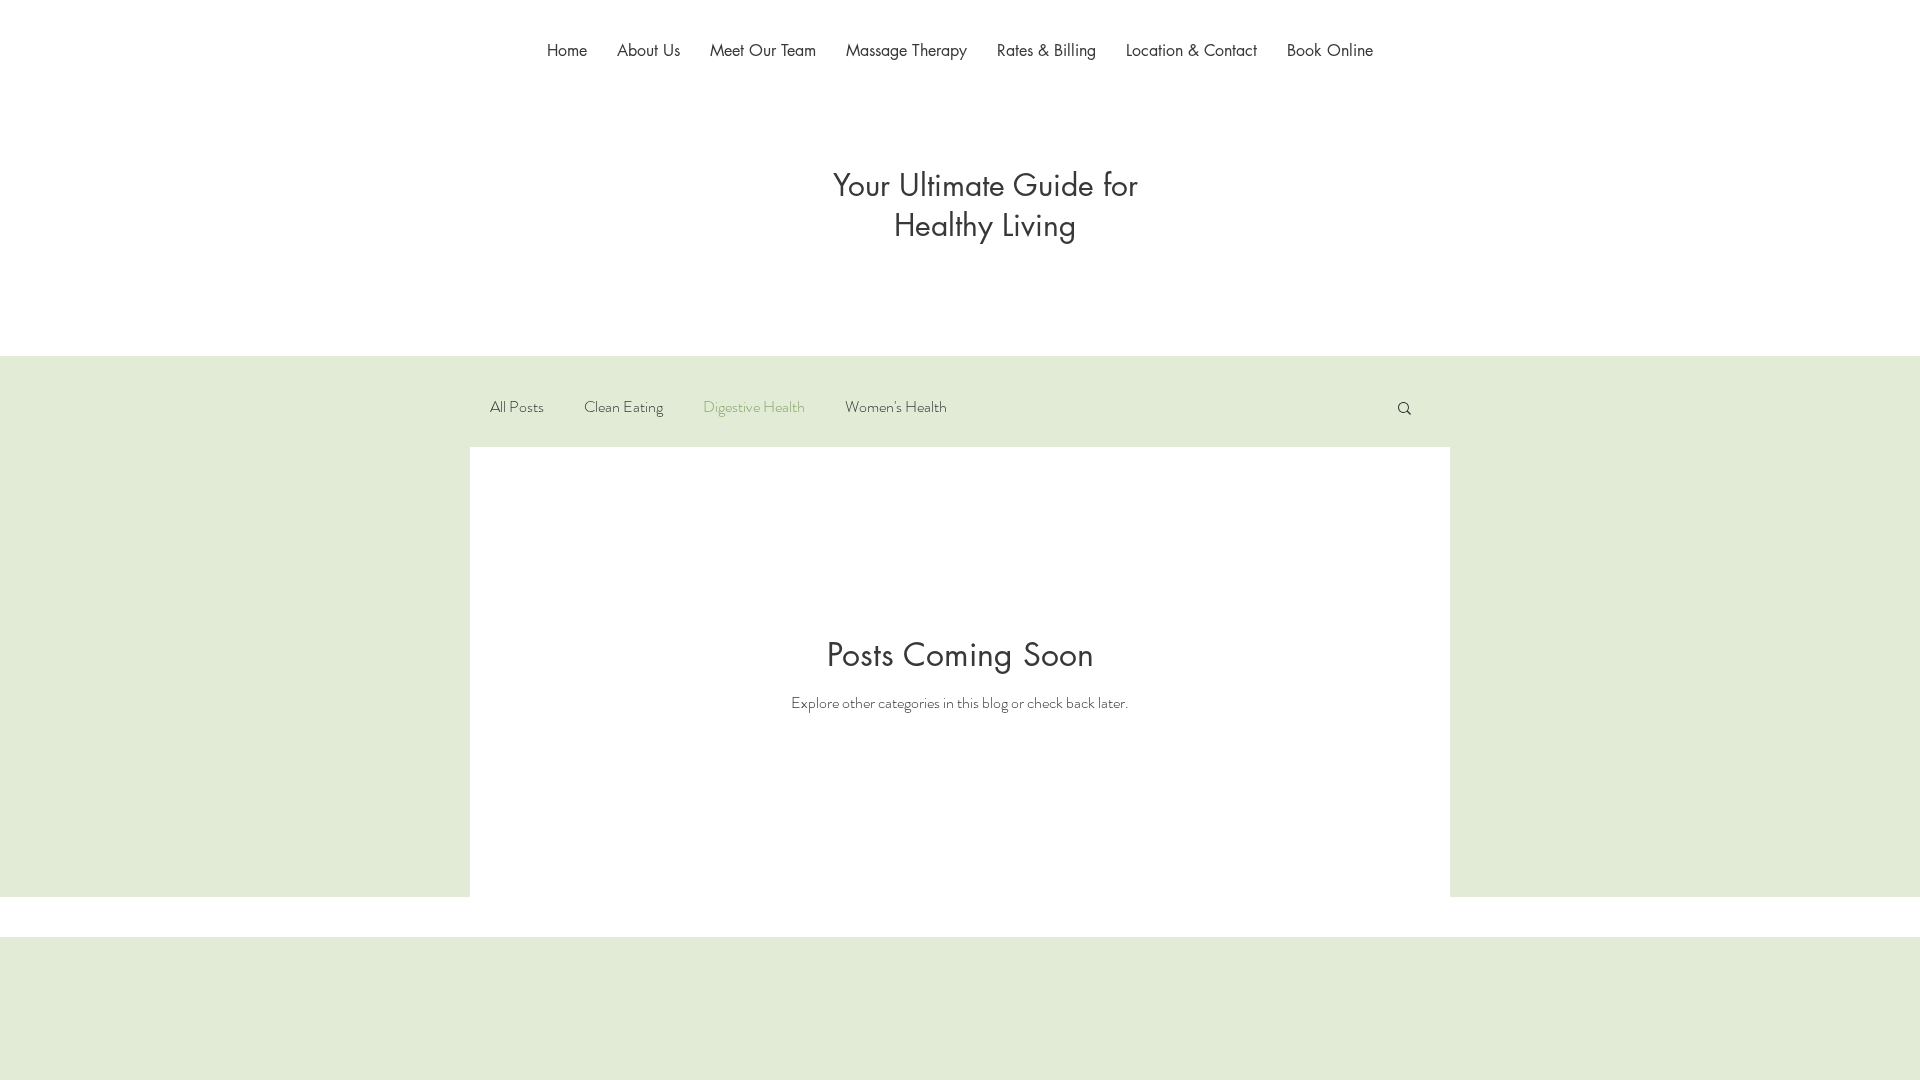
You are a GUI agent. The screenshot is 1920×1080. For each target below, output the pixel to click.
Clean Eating (623, 407)
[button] (1404, 409)
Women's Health (896, 407)
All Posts (517, 407)
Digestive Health (754, 407)
